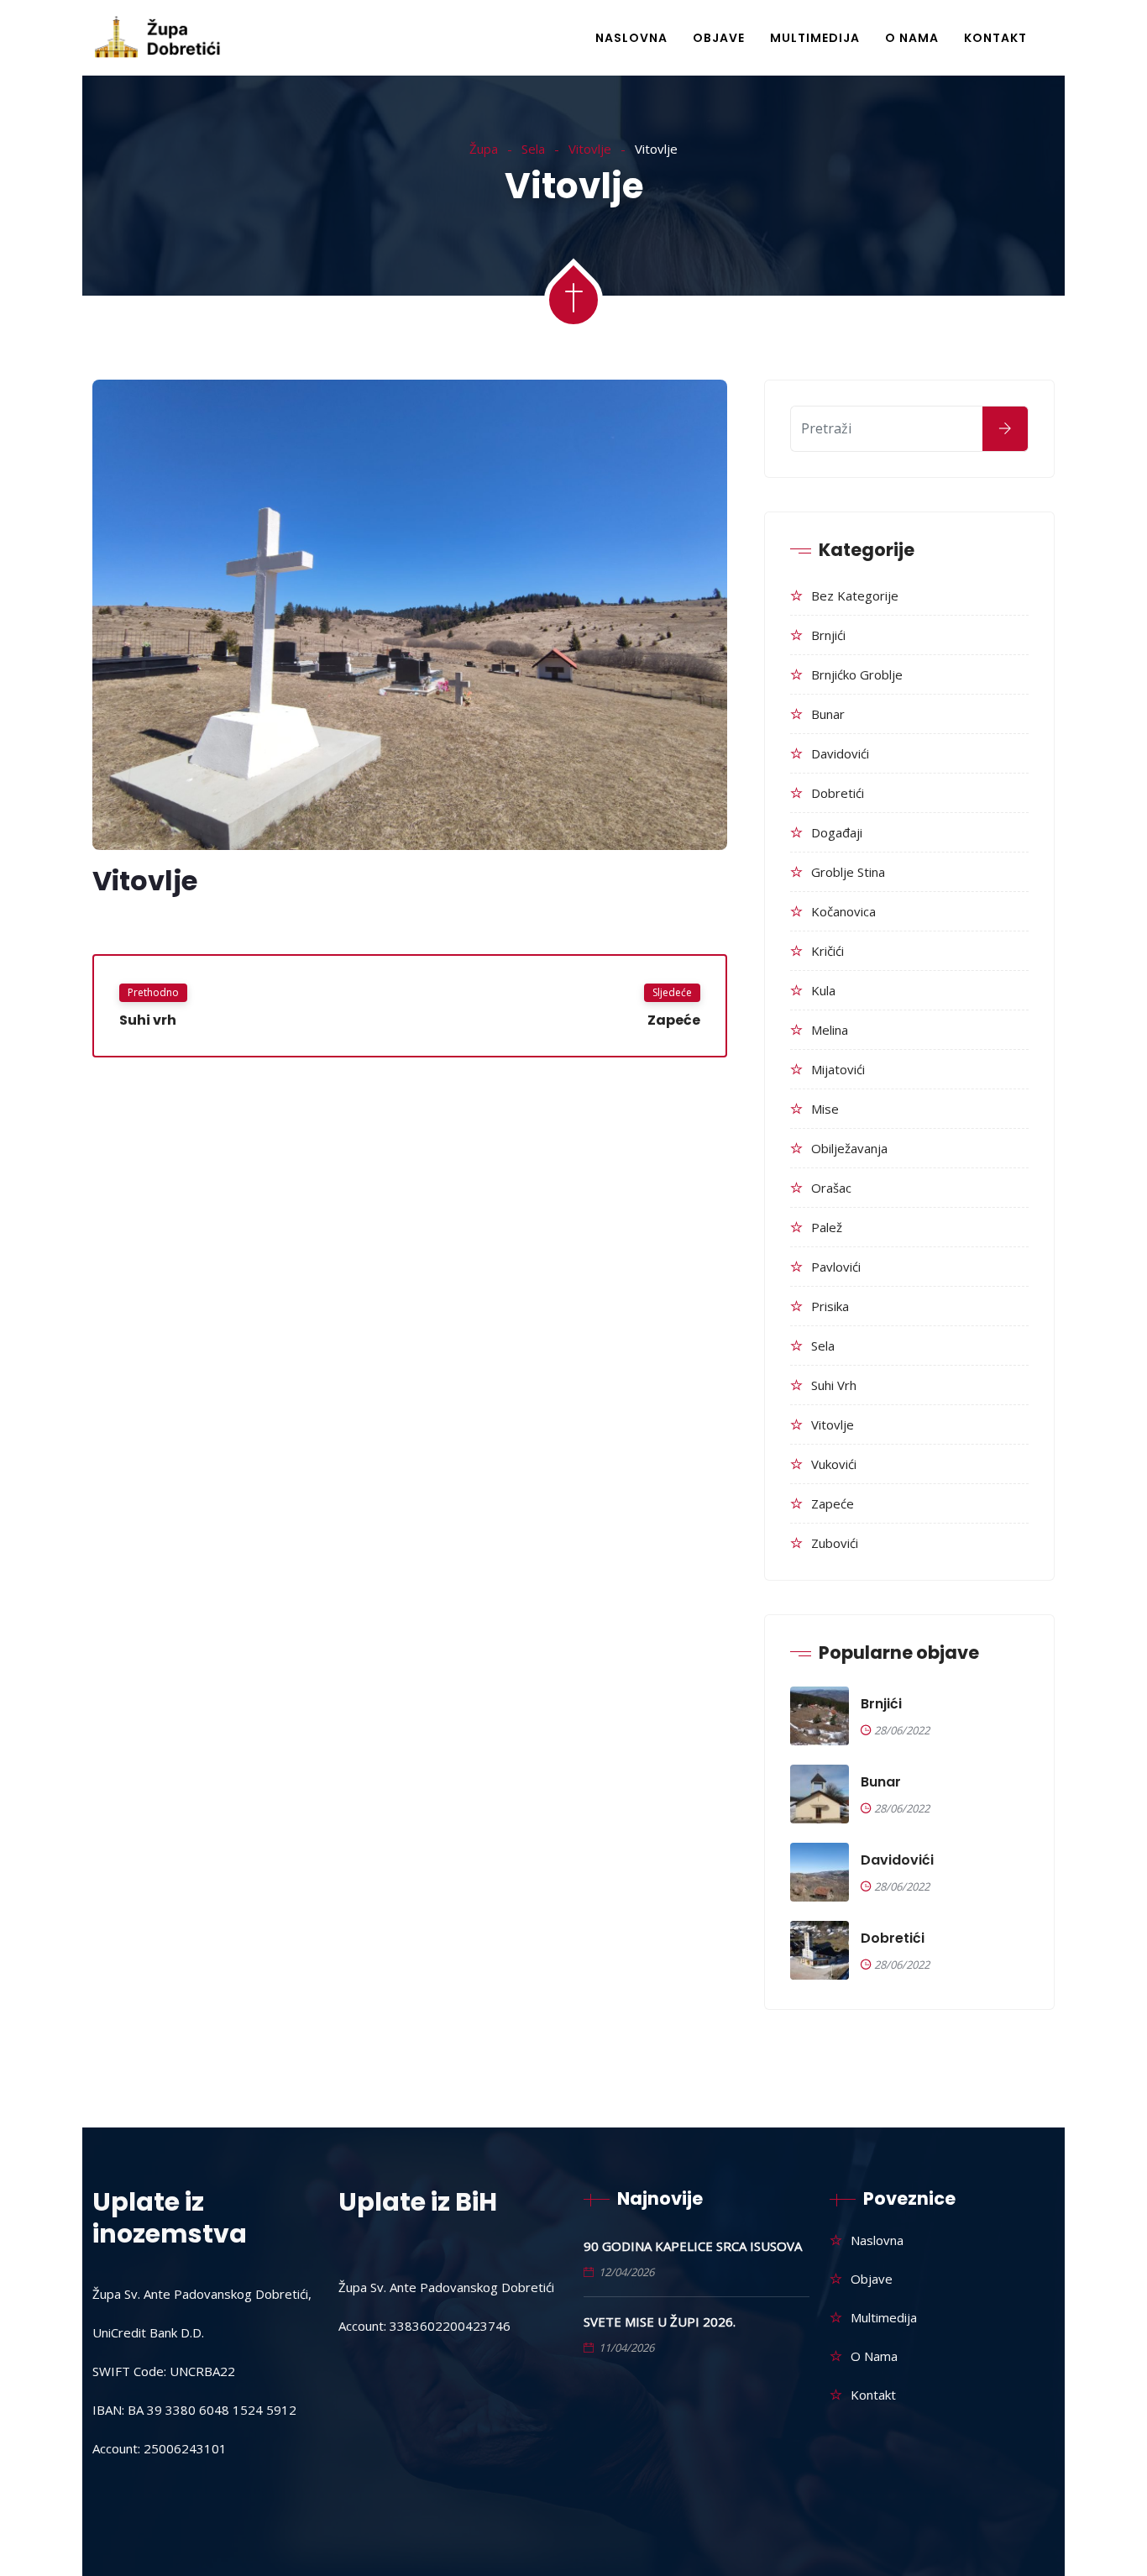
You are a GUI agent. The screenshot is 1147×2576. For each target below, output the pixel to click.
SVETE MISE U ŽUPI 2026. (660, 2322)
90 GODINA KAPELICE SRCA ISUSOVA (693, 2246)
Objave (719, 38)
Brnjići (828, 635)
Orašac (831, 1188)
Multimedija (815, 38)
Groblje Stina (848, 872)
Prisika (830, 1306)
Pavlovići (836, 1267)
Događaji (837, 832)
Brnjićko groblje (857, 674)
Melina (830, 1030)
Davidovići (840, 753)
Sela (533, 149)
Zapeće (833, 1503)
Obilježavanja (849, 1148)
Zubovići (835, 1543)
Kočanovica (843, 911)
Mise (825, 1109)
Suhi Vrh (834, 1385)
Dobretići (838, 793)
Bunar (828, 714)
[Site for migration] (159, 39)
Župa (484, 149)
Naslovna (631, 38)
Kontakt (995, 38)
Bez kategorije (855, 595)
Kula (823, 990)
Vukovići (834, 1464)
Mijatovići (838, 1069)
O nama (912, 38)
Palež (827, 1227)
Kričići (828, 951)
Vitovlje (590, 149)
